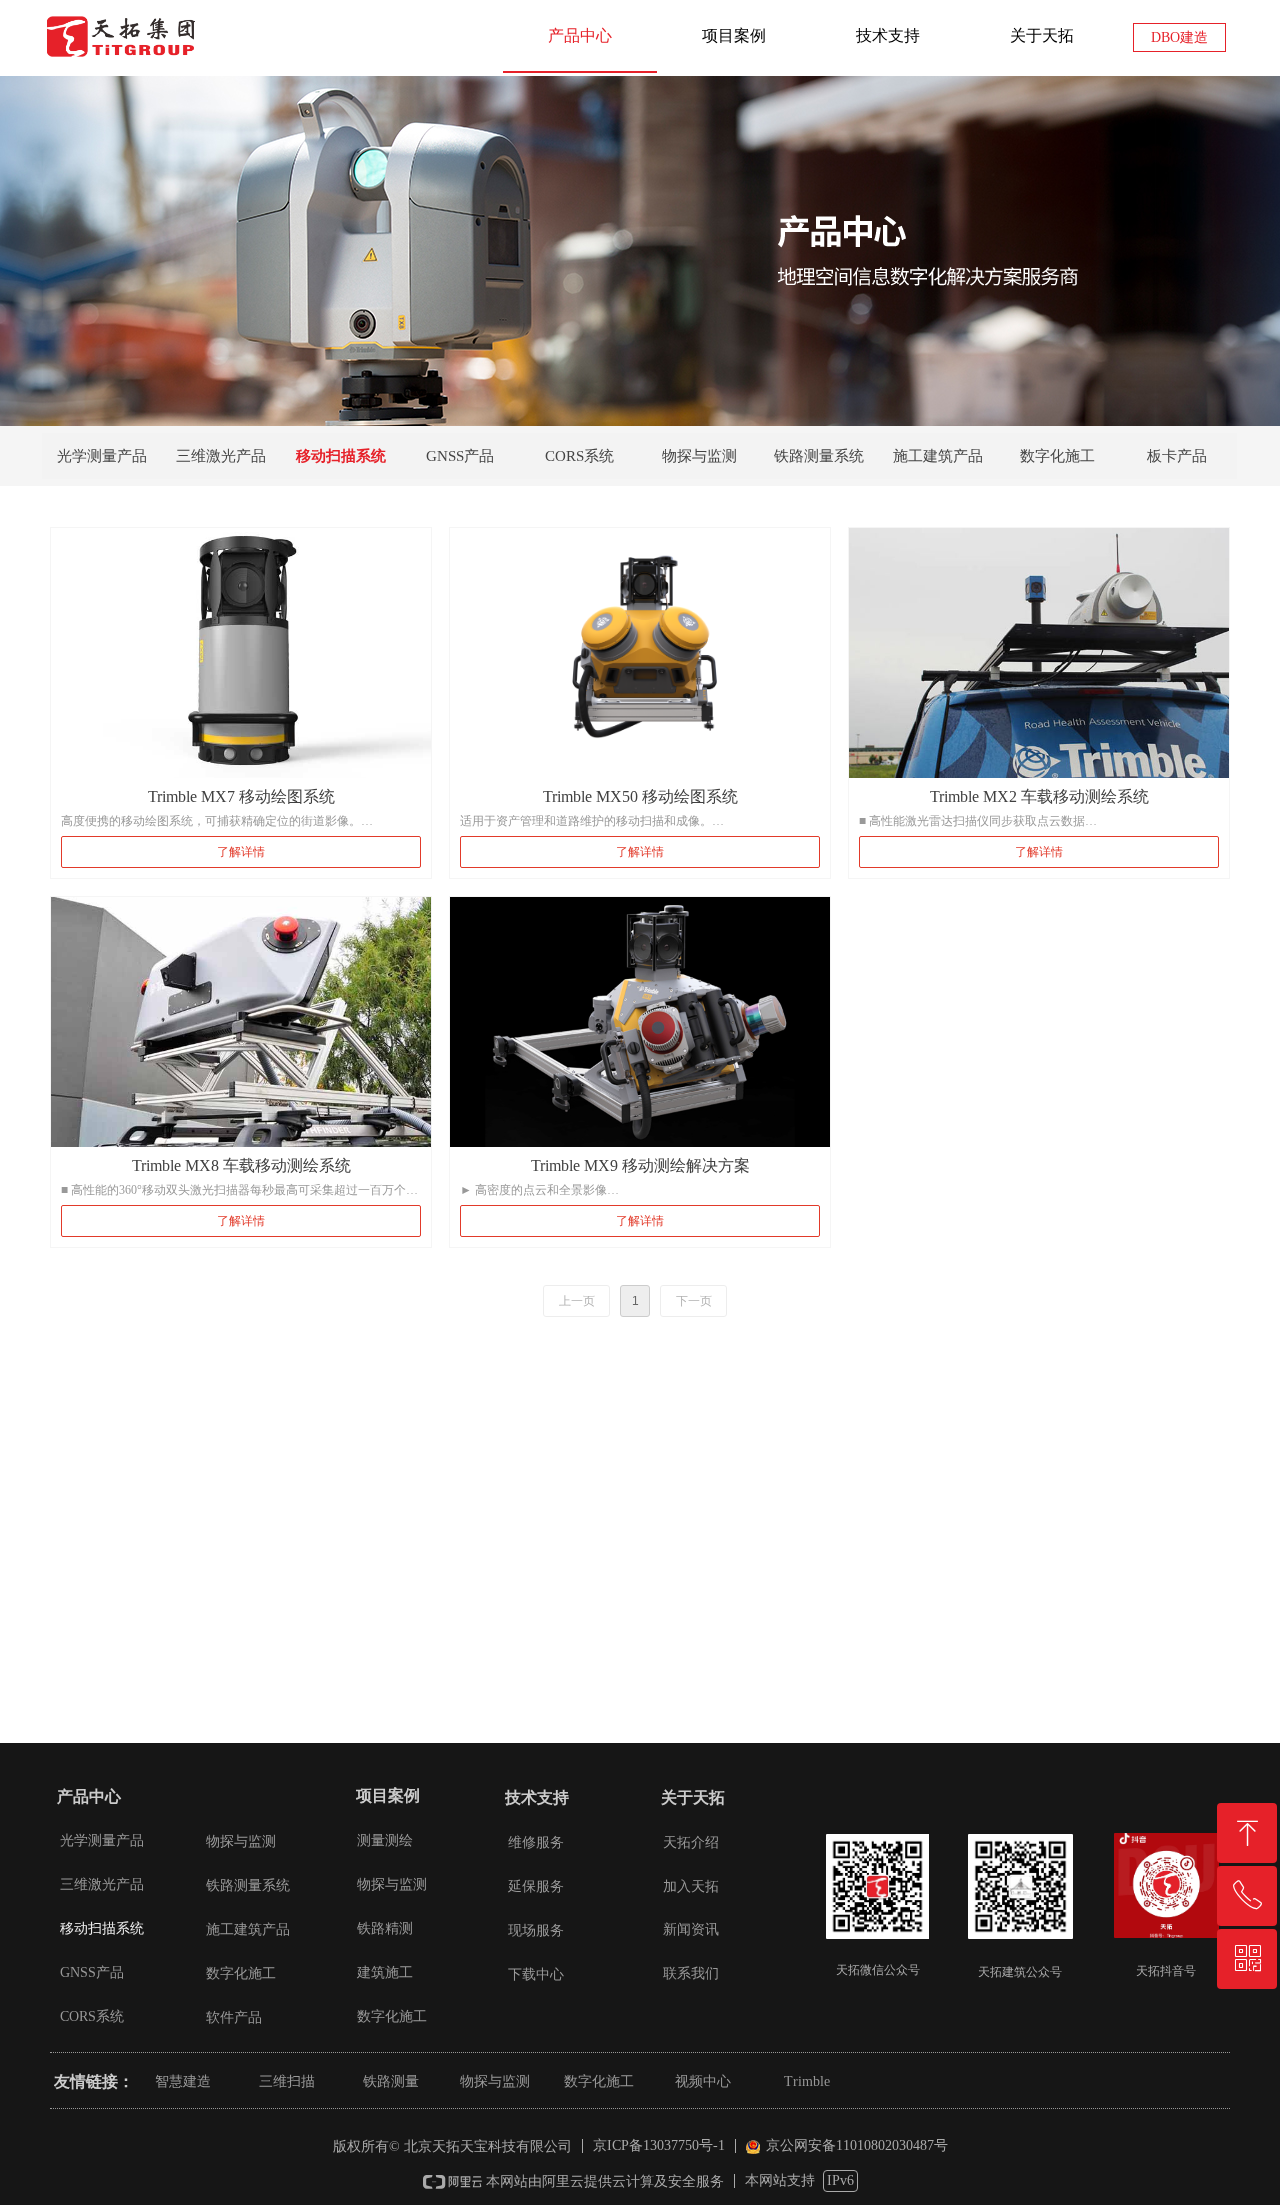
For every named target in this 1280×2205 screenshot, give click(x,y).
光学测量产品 (102, 456)
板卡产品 (1177, 456)
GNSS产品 (460, 456)
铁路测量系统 (819, 456)
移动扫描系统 (341, 456)
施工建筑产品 (938, 456)
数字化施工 (1057, 456)
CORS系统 (579, 456)
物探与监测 (699, 456)
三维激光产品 (221, 456)
